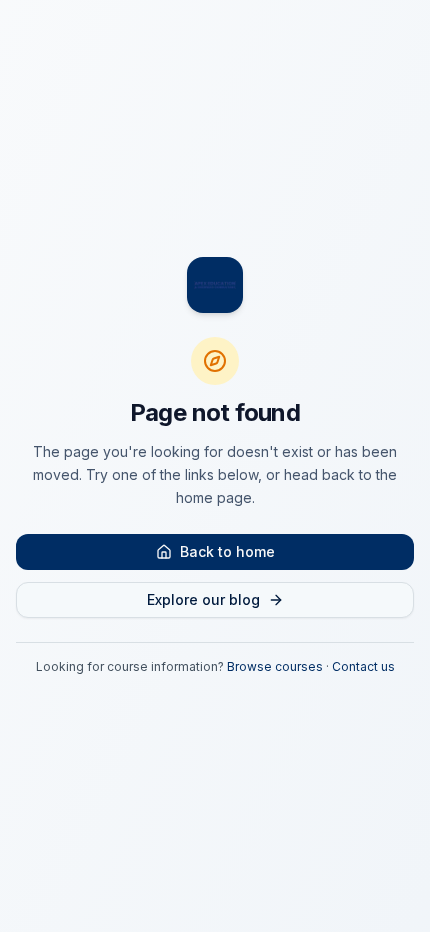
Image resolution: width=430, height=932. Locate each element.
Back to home (227, 551)
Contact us (363, 666)
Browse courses (275, 666)
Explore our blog (203, 599)
